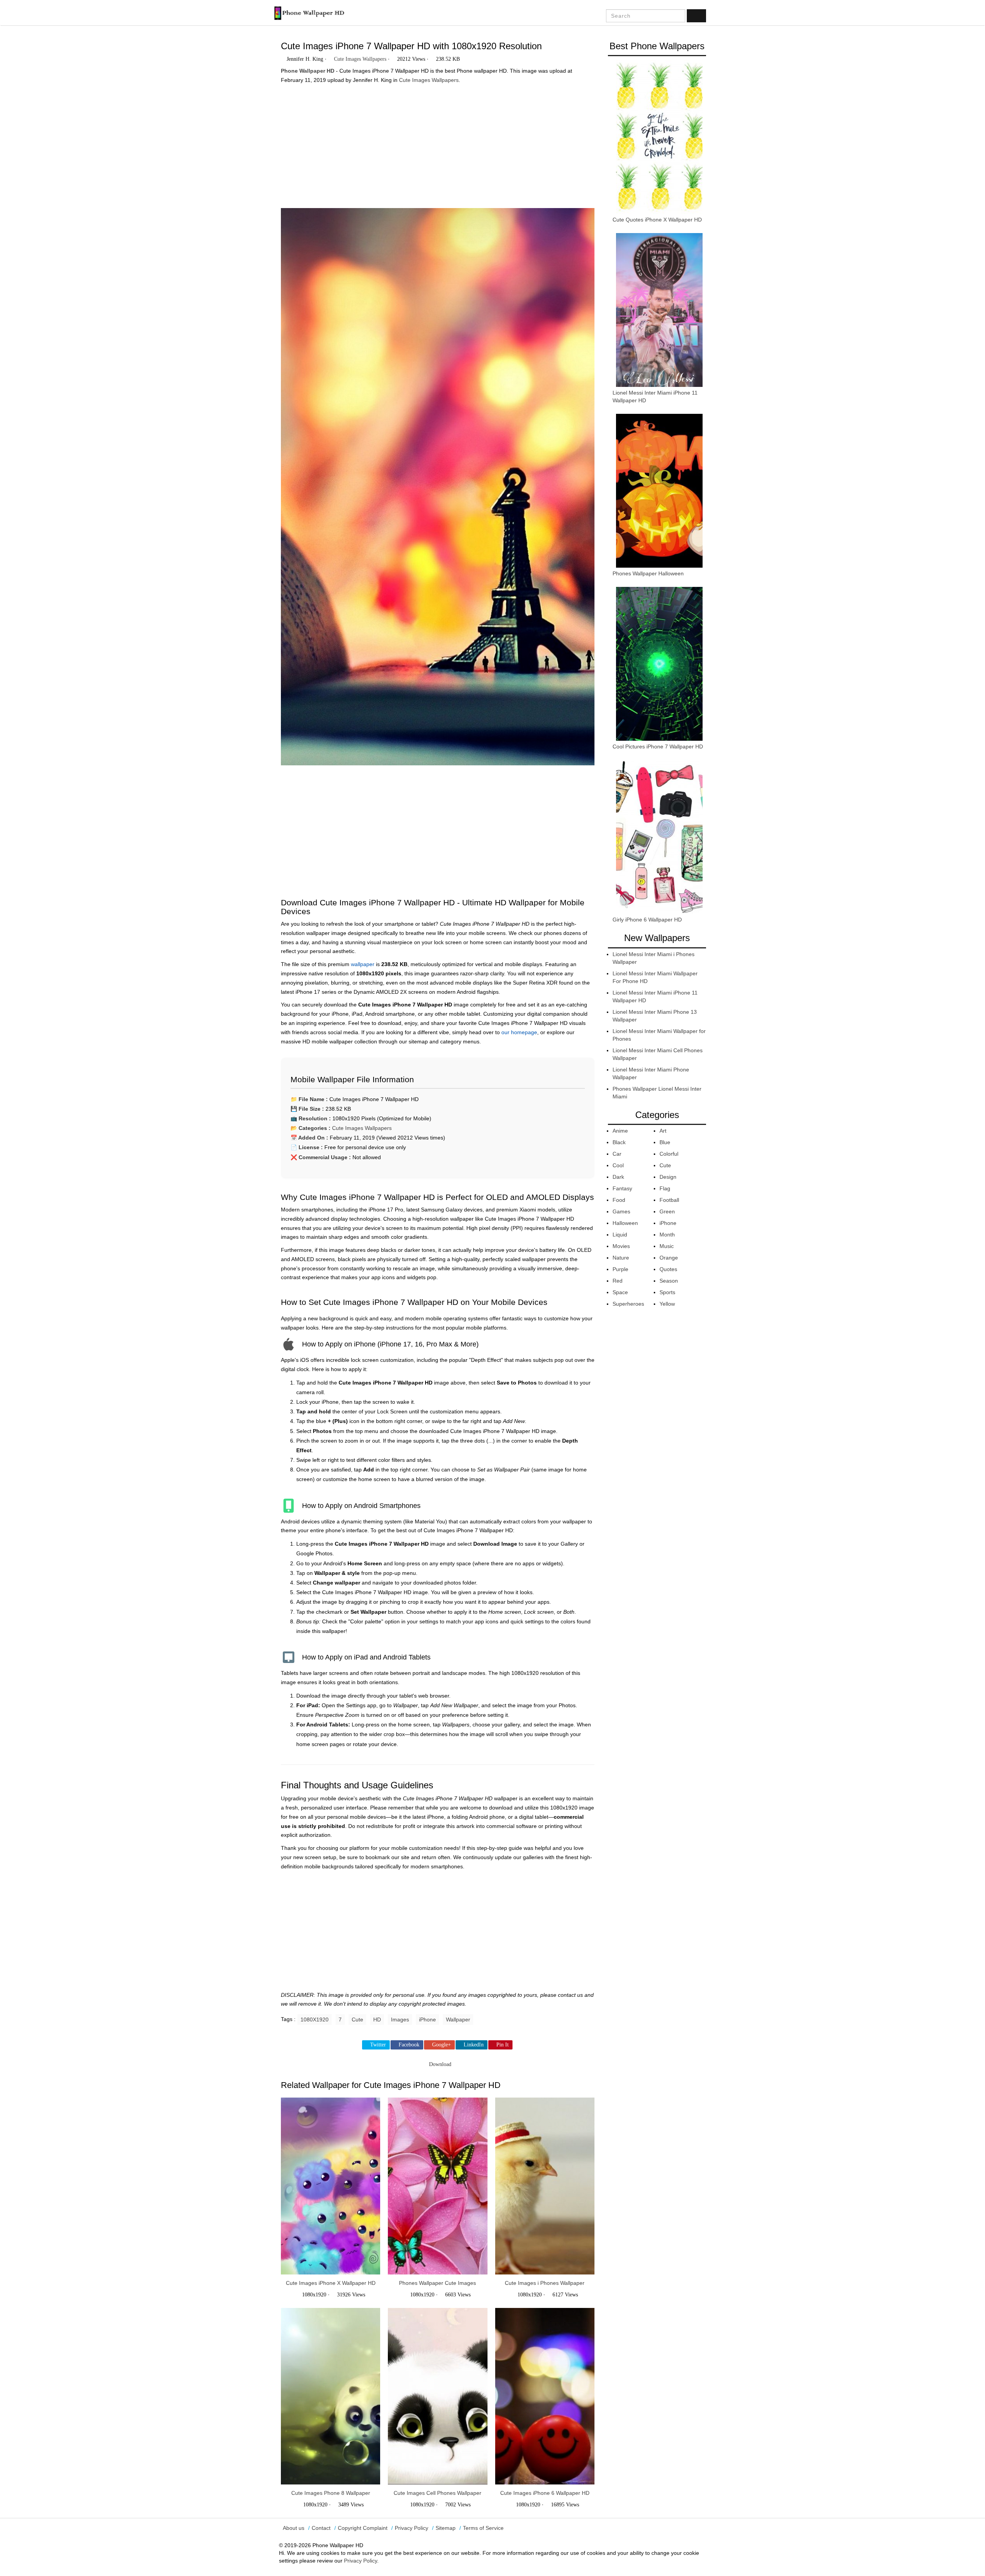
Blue (665, 1142)
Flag (665, 1188)
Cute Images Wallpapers (360, 59)
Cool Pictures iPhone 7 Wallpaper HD (658, 746)
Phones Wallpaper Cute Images (437, 2283)
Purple (620, 1269)
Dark (618, 1177)
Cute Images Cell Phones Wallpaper (437, 2493)
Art (663, 1131)
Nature (621, 1258)
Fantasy (622, 1188)
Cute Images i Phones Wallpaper (545, 2283)
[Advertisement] (438, 143)
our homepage (519, 1032)
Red (618, 1281)
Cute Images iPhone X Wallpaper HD (331, 2283)
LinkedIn (474, 2045)
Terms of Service (483, 2528)
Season (669, 1281)
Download (439, 2064)
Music (667, 1246)
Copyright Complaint (363, 2528)
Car (617, 1154)
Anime (620, 1131)
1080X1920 (315, 2019)
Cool (618, 1165)
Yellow (667, 1304)
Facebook (409, 2045)
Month (667, 1235)
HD (377, 2019)
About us (294, 2528)
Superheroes (628, 1304)
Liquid (620, 1235)
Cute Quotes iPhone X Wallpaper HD (657, 220)
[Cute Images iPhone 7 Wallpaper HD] (438, 490)
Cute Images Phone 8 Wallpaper (331, 2493)
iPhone (427, 2019)
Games (621, 1211)
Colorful (669, 1154)
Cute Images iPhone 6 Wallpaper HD (545, 2493)
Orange (669, 1258)
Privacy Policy (412, 2528)
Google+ (442, 2045)
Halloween (625, 1223)
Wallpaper (458, 2019)
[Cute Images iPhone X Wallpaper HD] (331, 2186)
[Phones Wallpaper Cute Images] (437, 2186)
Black (619, 1142)
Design (668, 1177)
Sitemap (446, 2528)
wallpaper (363, 964)
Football (669, 1200)
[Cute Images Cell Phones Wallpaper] (437, 2396)
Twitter (378, 2045)
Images (400, 2019)
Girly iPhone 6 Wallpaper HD (647, 920)
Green (667, 1211)
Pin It (503, 2045)
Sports (667, 1292)
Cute (357, 2019)
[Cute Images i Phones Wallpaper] (545, 2186)
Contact (321, 2528)
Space (620, 1292)
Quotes (668, 1269)
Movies (621, 1246)
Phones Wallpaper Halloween (648, 573)
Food (619, 1200)
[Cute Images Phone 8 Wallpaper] (331, 2396)
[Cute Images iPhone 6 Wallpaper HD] (545, 2396)
